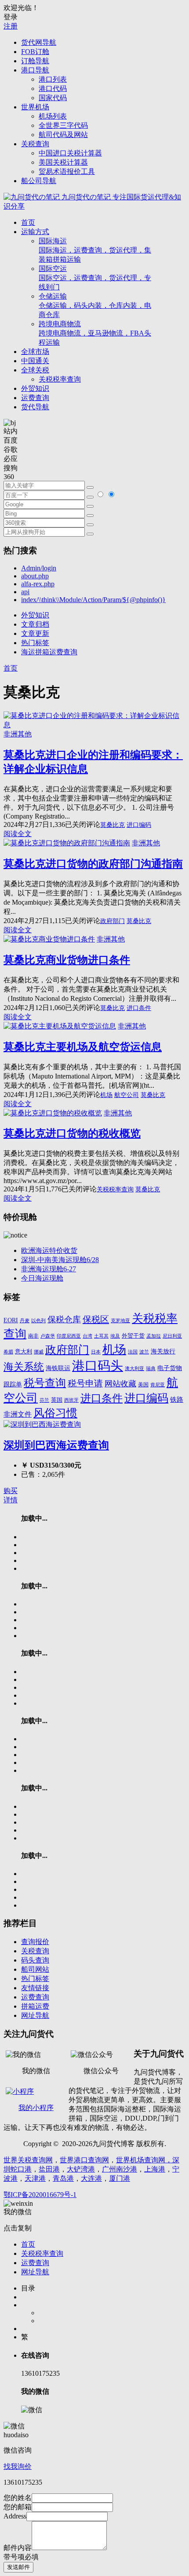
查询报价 (35, 1942)
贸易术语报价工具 (67, 171)
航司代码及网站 (63, 135)
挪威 (39, 1352)
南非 (33, 1336)
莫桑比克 (113, 825)
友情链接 (35, 1988)
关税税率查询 (60, 379)
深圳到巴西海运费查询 (56, 1445)
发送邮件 (18, 2567)
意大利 (24, 1352)
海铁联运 (58, 1368)
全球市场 (35, 352)
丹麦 (25, 1321)
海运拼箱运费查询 (49, 652)
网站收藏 (120, 1384)
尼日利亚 (172, 1336)
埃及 (115, 1336)
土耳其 (101, 1336)
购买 (11, 1491)
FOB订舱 (35, 52)
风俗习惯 (55, 1413)
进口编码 (139, 825)
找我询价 (18, 2466)
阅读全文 (18, 834)
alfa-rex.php (38, 584)
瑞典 (151, 1369)
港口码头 (98, 1366)
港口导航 (35, 70)
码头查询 (35, 1960)
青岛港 (63, 2178)
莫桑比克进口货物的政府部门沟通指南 (93, 864)
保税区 (96, 1319)
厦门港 (120, 2178)
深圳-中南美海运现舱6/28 (60, 1260)
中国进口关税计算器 (70, 153)
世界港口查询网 (84, 2160)
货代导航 (35, 407)
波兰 (144, 1352)
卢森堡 (48, 1336)
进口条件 (139, 1008)
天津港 (35, 2178)
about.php (35, 576)
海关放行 (163, 1351)
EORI (11, 1320)
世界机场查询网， (144, 2160)
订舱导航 (35, 61)
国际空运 (95, 278)
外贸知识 (35, 388)
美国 (143, 1385)
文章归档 (35, 624)
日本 (96, 1352)
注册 (11, 26)
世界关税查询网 (28, 2160)
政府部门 (113, 921)
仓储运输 (95, 305)
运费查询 (35, 398)
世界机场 (35, 107)
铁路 (177, 1400)
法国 (133, 1352)
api (25, 592)
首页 (28, 222)
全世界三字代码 (63, 125)
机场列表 (53, 116)
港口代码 (53, 88)
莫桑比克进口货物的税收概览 (72, 1133)
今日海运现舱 (42, 1278)
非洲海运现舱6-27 (49, 1269)
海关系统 (24, 1367)
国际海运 (95, 250)
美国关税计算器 (63, 162)
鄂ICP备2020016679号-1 (40, 2195)
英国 (57, 1400)
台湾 (87, 1336)
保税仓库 (64, 1319)
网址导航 (35, 2015)
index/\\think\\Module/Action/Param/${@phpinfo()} (93, 600)
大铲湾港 (81, 2169)
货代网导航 (39, 42)
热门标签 (35, 643)
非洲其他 (18, 734)
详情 (11, 1500)
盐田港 (49, 2169)
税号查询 (45, 1383)
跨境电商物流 (95, 333)
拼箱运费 (35, 2006)
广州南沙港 (120, 2169)
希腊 (8, 1352)
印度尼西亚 (69, 1336)
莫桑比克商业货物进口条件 (67, 960)
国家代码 (53, 98)
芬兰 (44, 1400)
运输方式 (35, 232)
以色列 (38, 1320)
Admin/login (39, 568)
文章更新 (35, 633)
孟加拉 (154, 1336)
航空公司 (127, 1095)
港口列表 (53, 79)
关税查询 (35, 144)
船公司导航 (39, 181)
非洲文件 (18, 1414)
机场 (106, 1095)
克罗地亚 (120, 1320)
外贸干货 (133, 1336)
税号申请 (85, 1383)
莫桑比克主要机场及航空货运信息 (83, 1047)
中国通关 (35, 361)
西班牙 (71, 1400)
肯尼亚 (158, 1385)
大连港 (91, 2178)
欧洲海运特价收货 (49, 1250)
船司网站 (35, 1969)
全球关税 (35, 370)
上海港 (155, 2169)
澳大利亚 (134, 1369)
